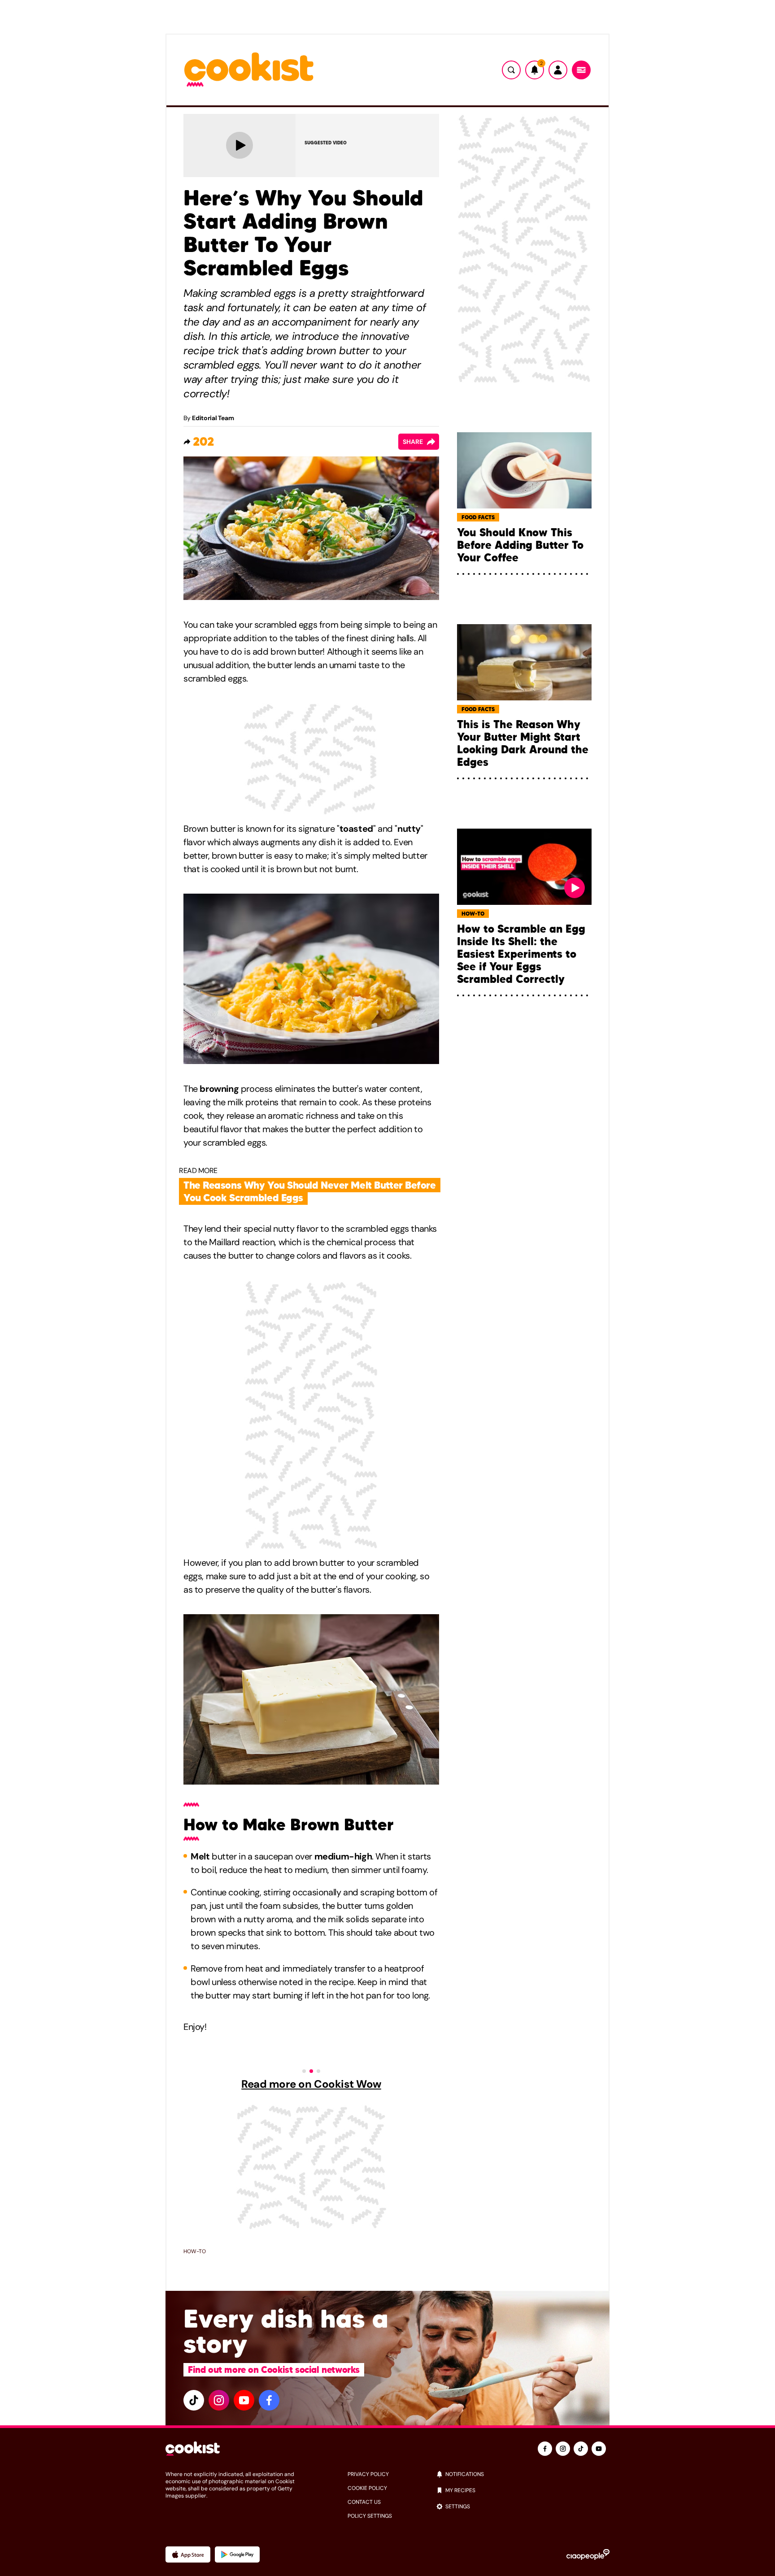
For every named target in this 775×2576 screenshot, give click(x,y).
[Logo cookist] (249, 70)
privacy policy (368, 2474)
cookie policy (367, 2488)
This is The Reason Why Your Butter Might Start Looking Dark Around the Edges (523, 743)
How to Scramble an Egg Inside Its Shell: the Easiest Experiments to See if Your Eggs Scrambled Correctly (521, 954)
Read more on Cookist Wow (311, 2084)
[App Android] (237, 2554)
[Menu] (581, 70)
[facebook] (269, 2400)
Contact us (364, 2502)
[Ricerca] (511, 70)
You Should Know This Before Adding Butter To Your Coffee (520, 545)
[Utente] (558, 70)
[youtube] (244, 2400)
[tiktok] (194, 2400)
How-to (195, 2251)
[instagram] (219, 2400)
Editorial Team (213, 418)
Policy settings (370, 2516)
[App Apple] (188, 2554)
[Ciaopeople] (588, 2554)
